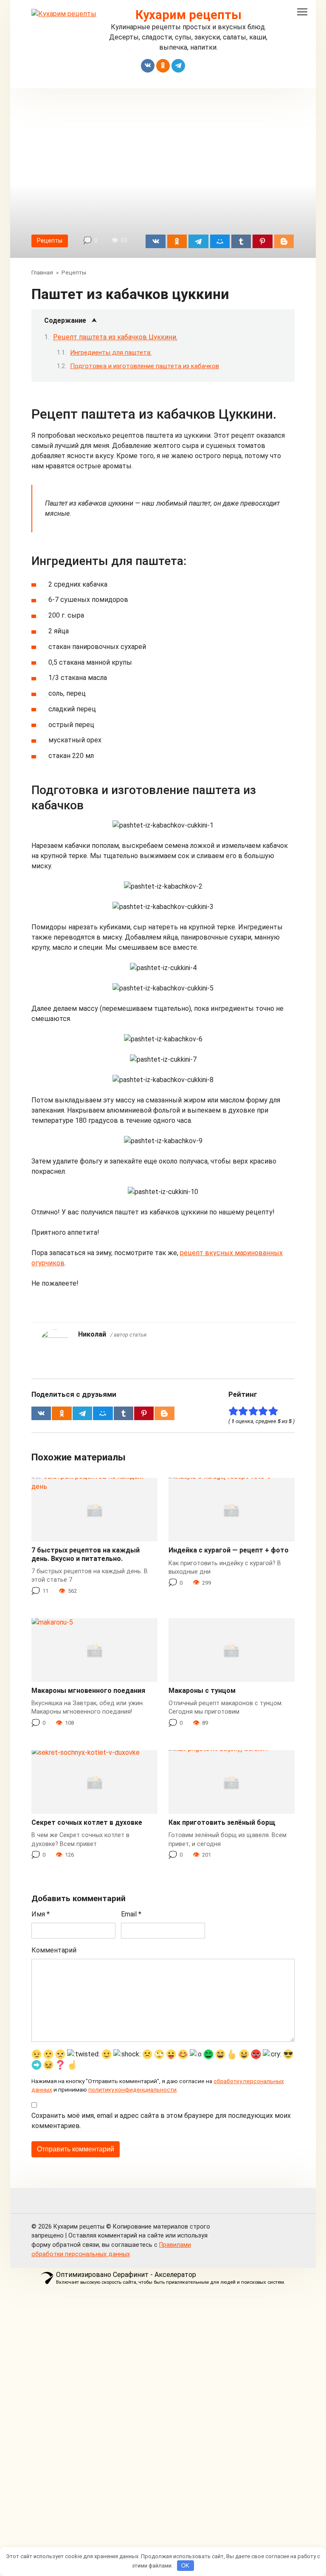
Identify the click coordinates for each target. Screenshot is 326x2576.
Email (131, 1914)
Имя (41, 1914)
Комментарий (54, 1950)
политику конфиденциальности (132, 2089)
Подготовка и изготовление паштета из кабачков (145, 366)
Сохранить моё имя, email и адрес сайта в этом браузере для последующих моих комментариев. (161, 2121)
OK (185, 2566)
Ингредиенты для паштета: (111, 352)
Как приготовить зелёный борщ (222, 1822)
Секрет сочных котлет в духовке (87, 1822)
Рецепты (50, 241)
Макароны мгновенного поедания (88, 1691)
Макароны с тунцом (202, 1691)
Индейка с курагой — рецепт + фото (229, 1550)
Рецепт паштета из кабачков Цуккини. (115, 337)
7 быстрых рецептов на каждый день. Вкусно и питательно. (86, 1554)
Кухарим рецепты (188, 15)
